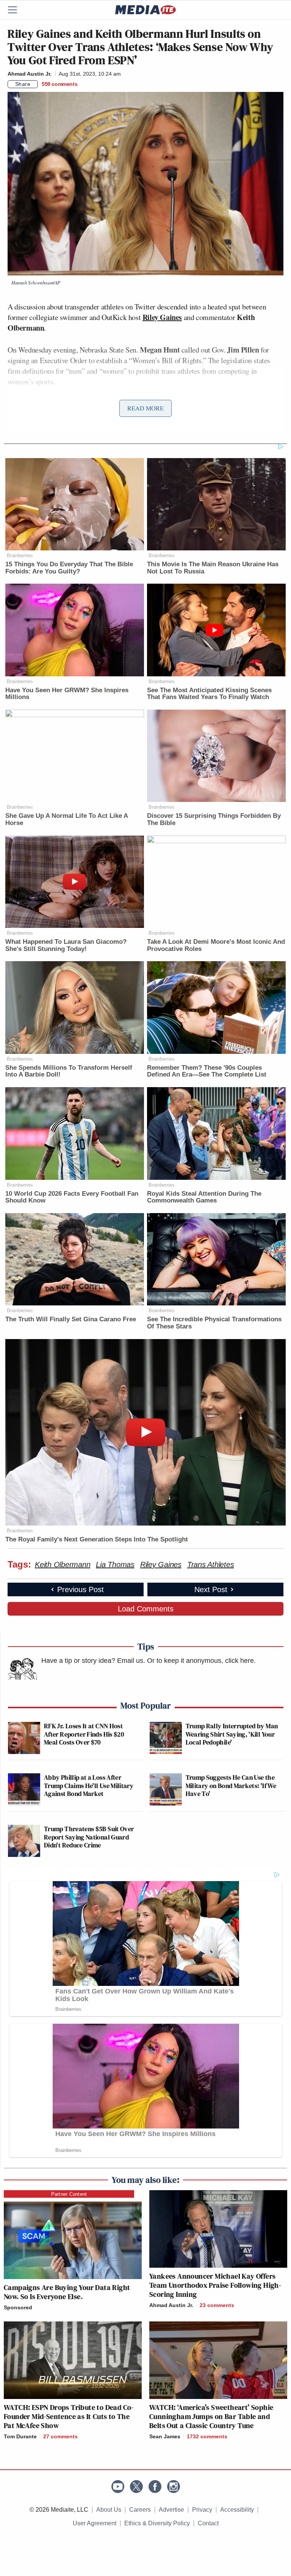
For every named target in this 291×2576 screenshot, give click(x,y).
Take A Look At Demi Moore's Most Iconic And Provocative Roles (216, 945)
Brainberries (20, 555)
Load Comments (146, 1609)
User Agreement (95, 2523)
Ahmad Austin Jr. (30, 74)
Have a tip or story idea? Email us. (93, 1661)
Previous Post (81, 1589)
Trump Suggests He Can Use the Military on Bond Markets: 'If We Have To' (231, 1785)
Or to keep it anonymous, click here (200, 1661)
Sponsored (18, 2307)
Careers (140, 2510)
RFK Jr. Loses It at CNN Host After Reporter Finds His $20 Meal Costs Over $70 (84, 1734)
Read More (145, 408)
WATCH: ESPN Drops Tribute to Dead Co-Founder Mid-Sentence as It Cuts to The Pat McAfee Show (69, 2416)
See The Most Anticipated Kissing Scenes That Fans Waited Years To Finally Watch (209, 694)
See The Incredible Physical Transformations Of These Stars (214, 1323)
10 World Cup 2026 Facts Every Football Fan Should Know (72, 1197)
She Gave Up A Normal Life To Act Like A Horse (66, 819)
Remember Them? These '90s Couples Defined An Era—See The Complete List (207, 1071)
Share (23, 84)
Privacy (202, 2510)
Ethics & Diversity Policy (157, 2523)
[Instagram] (174, 2487)
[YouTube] (118, 2487)
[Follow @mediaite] (136, 2487)
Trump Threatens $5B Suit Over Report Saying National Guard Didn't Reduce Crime (89, 1837)
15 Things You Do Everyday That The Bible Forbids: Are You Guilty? (69, 568)
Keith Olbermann (63, 1565)
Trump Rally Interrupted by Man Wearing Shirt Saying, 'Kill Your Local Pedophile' (232, 1734)
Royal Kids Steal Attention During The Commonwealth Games (204, 1197)
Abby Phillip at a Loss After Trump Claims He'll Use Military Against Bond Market (89, 1785)
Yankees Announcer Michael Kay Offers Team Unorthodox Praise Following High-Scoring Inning (215, 2285)
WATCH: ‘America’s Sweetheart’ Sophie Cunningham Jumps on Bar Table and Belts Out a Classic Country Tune (211, 2416)
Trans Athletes (211, 1565)
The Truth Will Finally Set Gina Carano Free (71, 1319)
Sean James (165, 2436)
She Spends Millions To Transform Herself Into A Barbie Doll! (69, 1071)
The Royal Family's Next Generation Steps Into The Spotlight (97, 1539)
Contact (208, 2523)
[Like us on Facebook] (155, 2487)
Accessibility (237, 2510)
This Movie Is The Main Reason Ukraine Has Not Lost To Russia (213, 568)
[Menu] (17, 10)
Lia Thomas (115, 1565)
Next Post (211, 1589)
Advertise (171, 2510)
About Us (109, 2510)
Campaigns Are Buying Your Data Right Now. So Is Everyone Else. (67, 2292)
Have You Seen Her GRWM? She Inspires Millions (67, 694)
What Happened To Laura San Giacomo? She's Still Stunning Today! (66, 945)
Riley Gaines (161, 1565)
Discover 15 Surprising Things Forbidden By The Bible (214, 819)
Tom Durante (20, 2436)
